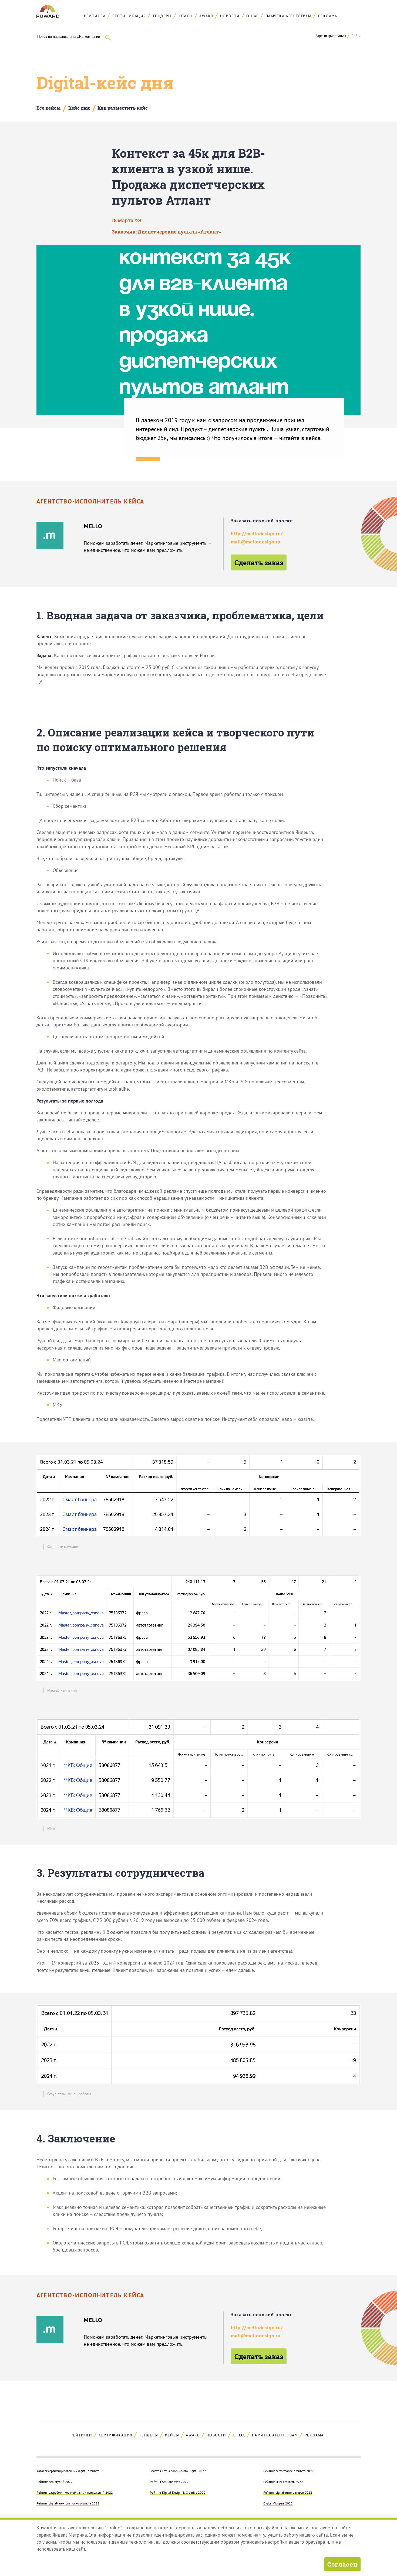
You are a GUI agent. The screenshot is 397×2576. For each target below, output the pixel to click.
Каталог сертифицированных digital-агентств (68, 2471)
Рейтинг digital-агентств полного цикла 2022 (68, 2503)
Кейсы (186, 16)
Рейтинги (95, 16)
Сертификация (129, 16)
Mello (93, 526)
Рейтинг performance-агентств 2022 (289, 2471)
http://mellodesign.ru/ (257, 534)
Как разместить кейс (123, 108)
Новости (230, 16)
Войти (356, 36)
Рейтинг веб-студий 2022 (55, 2482)
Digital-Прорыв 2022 (278, 2503)
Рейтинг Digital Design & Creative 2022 (178, 2492)
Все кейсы (48, 108)
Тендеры (162, 16)
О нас (253, 16)
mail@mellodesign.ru (256, 542)
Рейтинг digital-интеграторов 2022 (288, 2492)
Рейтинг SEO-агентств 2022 (169, 2482)
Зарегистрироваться (331, 36)
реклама (328, 16)
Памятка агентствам (288, 16)
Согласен (342, 2564)
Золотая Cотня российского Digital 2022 (178, 2471)
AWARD (206, 16)
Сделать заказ (259, 563)
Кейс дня (79, 108)
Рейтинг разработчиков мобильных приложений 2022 (75, 2492)
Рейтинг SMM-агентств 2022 (283, 2482)
